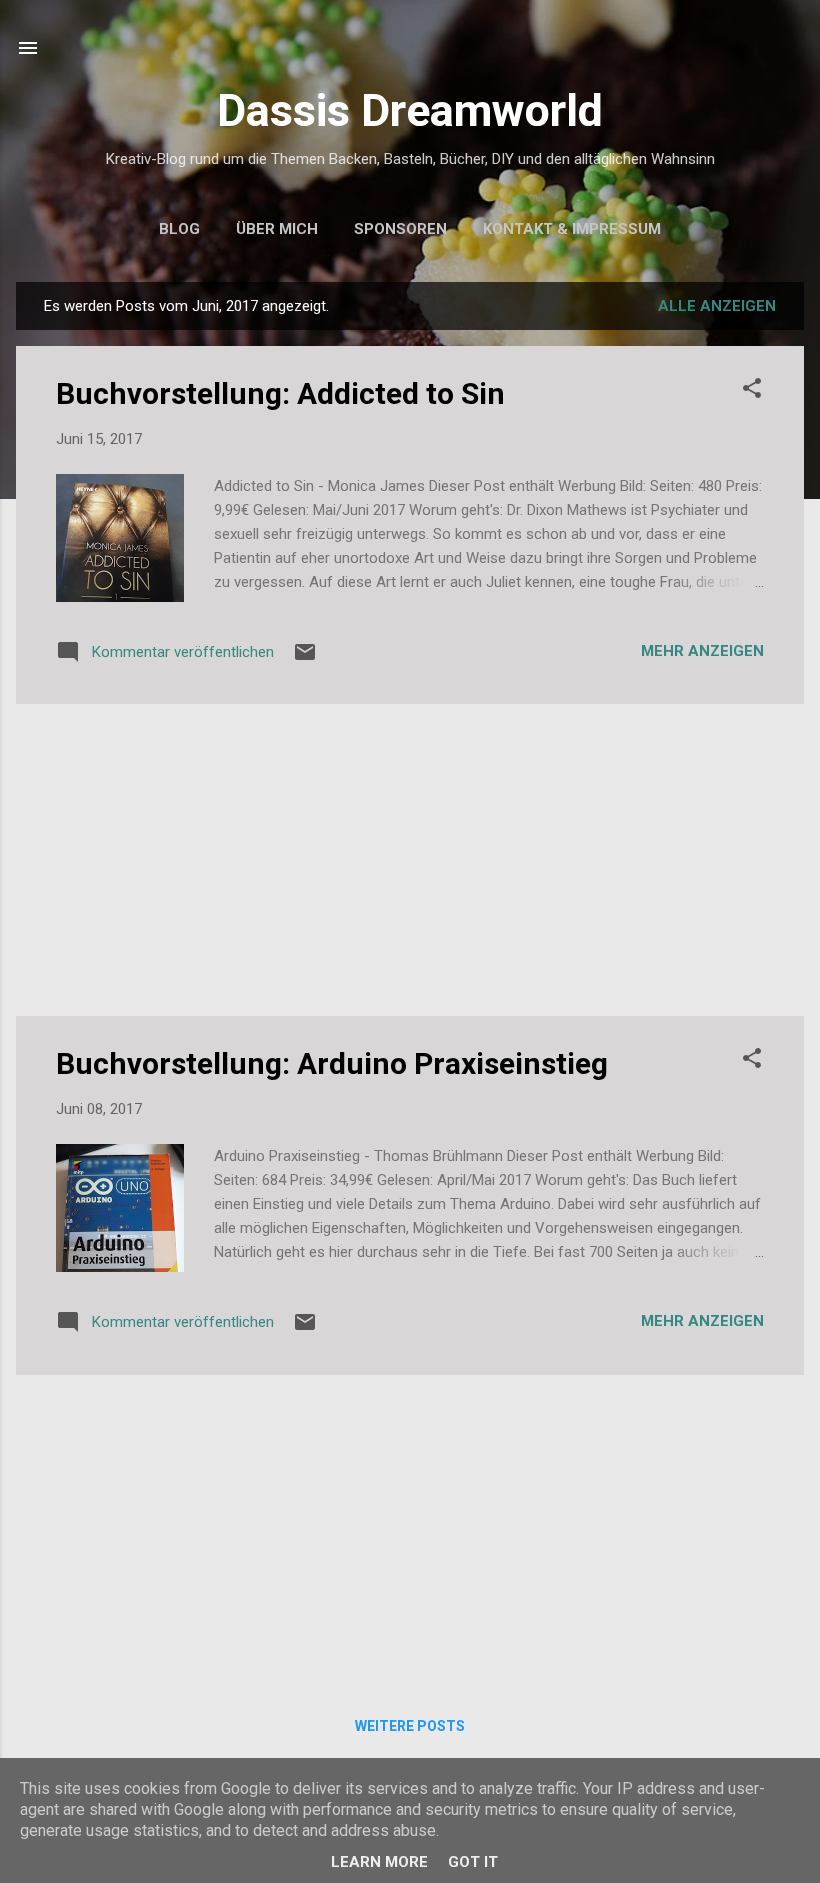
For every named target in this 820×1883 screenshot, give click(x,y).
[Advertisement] (410, 860)
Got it (473, 1862)
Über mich (277, 229)
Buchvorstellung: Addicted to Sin (280, 393)
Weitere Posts (410, 1726)
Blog (179, 229)
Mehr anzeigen (702, 651)
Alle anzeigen (717, 306)
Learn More (379, 1862)
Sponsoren (400, 229)
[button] (752, 391)
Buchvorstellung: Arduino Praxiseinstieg (332, 1063)
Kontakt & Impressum (572, 229)
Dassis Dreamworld (410, 110)
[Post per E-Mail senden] (305, 659)
